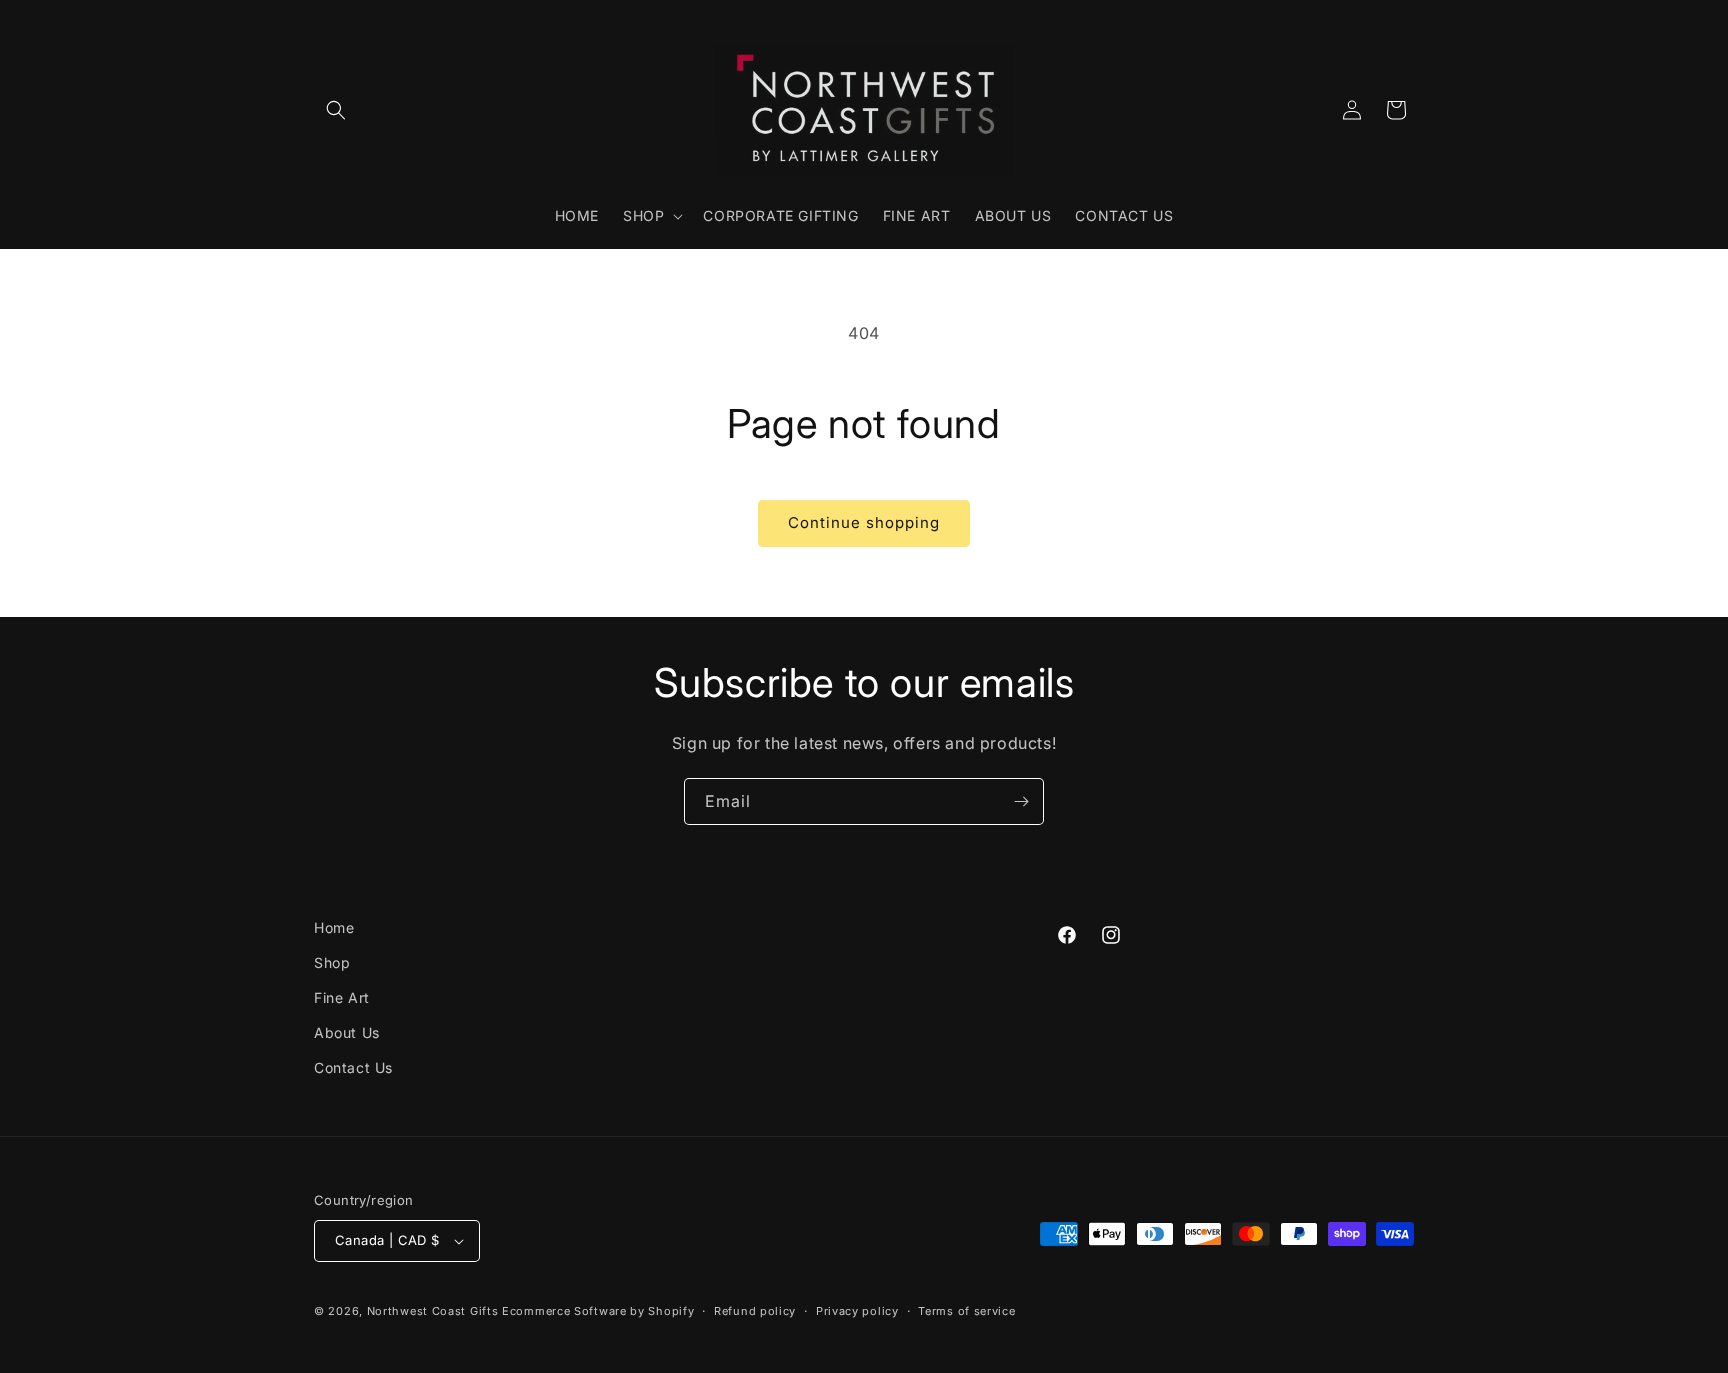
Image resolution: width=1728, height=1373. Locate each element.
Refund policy (755, 1311)
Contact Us (353, 1067)
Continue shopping (864, 522)
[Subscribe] (1021, 801)
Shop (332, 962)
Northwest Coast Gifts (433, 1311)
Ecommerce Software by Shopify (598, 1311)
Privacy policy (857, 1311)
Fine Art (342, 997)
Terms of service (966, 1311)
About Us (347, 1032)
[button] (336, 110)
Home (334, 927)
